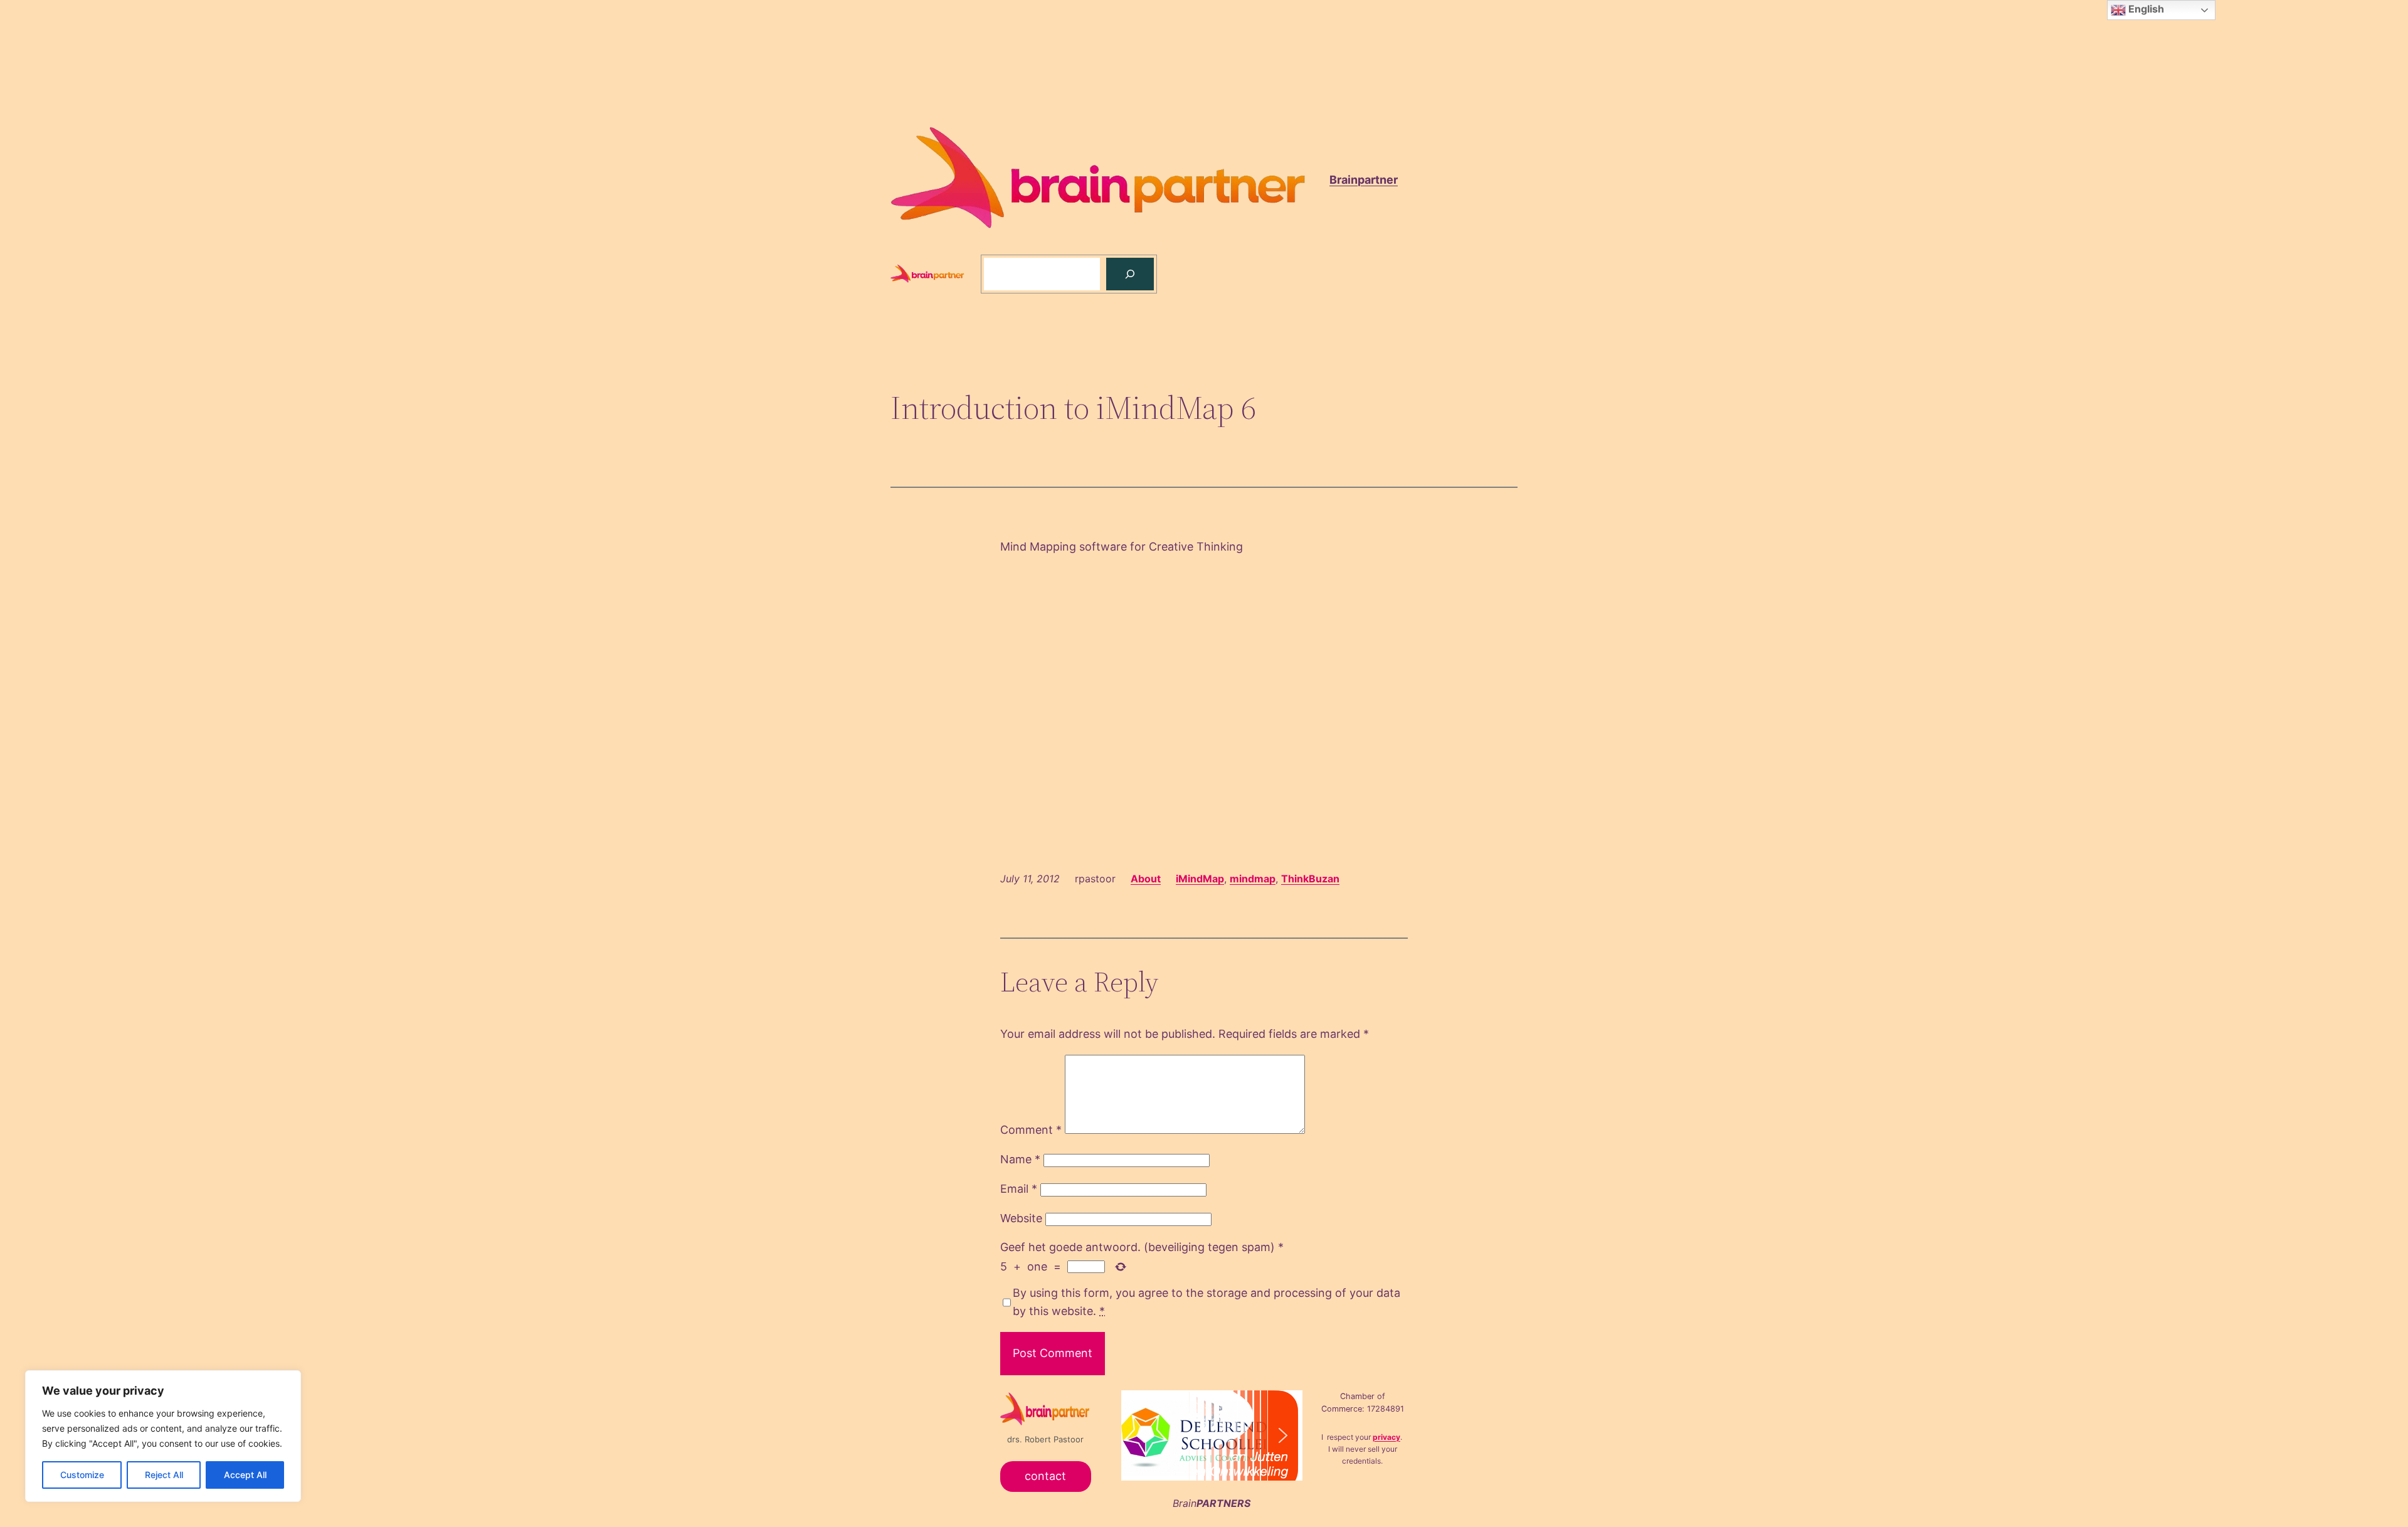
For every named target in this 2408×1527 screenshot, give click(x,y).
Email (1019, 1189)
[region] (163, 1436)
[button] (1262, 1436)
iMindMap (1200, 879)
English (2145, 9)
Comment (1031, 1130)
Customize (82, 1475)
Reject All (164, 1475)
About (1146, 879)
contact (1045, 1476)
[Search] (1130, 274)
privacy (1386, 1437)
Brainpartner (1364, 180)
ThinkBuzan (1310, 879)
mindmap (1253, 879)
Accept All (245, 1475)
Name (1020, 1159)
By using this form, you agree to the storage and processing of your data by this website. (1207, 1302)
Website (1021, 1218)
